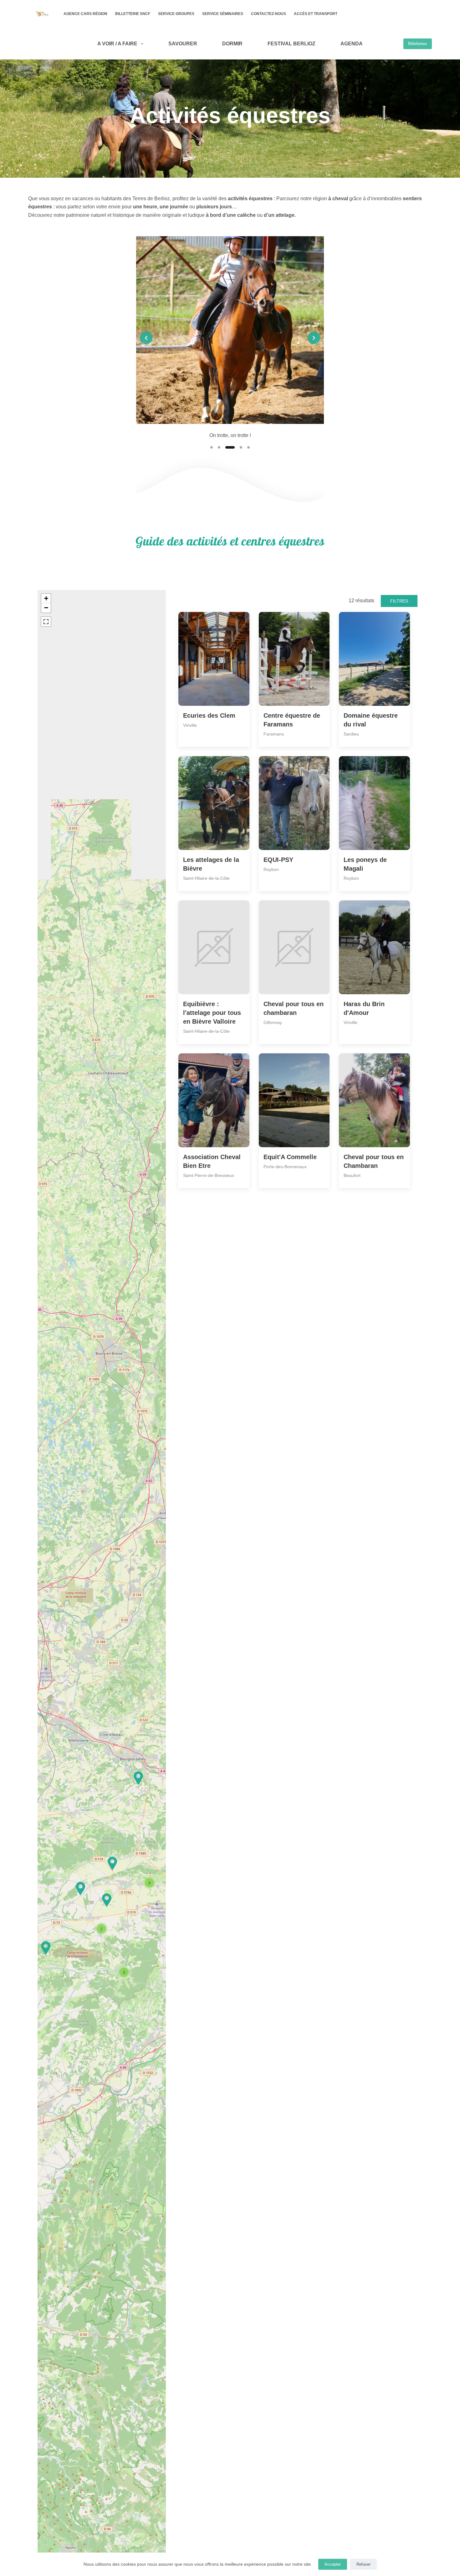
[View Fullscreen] (46, 622)
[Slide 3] (227, 447)
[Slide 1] (212, 447)
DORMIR (232, 44)
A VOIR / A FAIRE (117, 44)
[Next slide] (314, 338)
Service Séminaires (223, 14)
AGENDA (352, 44)
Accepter (333, 2564)
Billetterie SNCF (133, 14)
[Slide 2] (219, 447)
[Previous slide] (146, 338)
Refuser (363, 2564)
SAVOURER (183, 44)
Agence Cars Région (85, 14)
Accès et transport (316, 14)
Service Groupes (176, 14)
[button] (80, 1889)
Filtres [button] (399, 601)
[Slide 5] (248, 447)
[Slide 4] (238, 447)
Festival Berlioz (291, 44)
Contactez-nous (268, 14)
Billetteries (418, 44)
